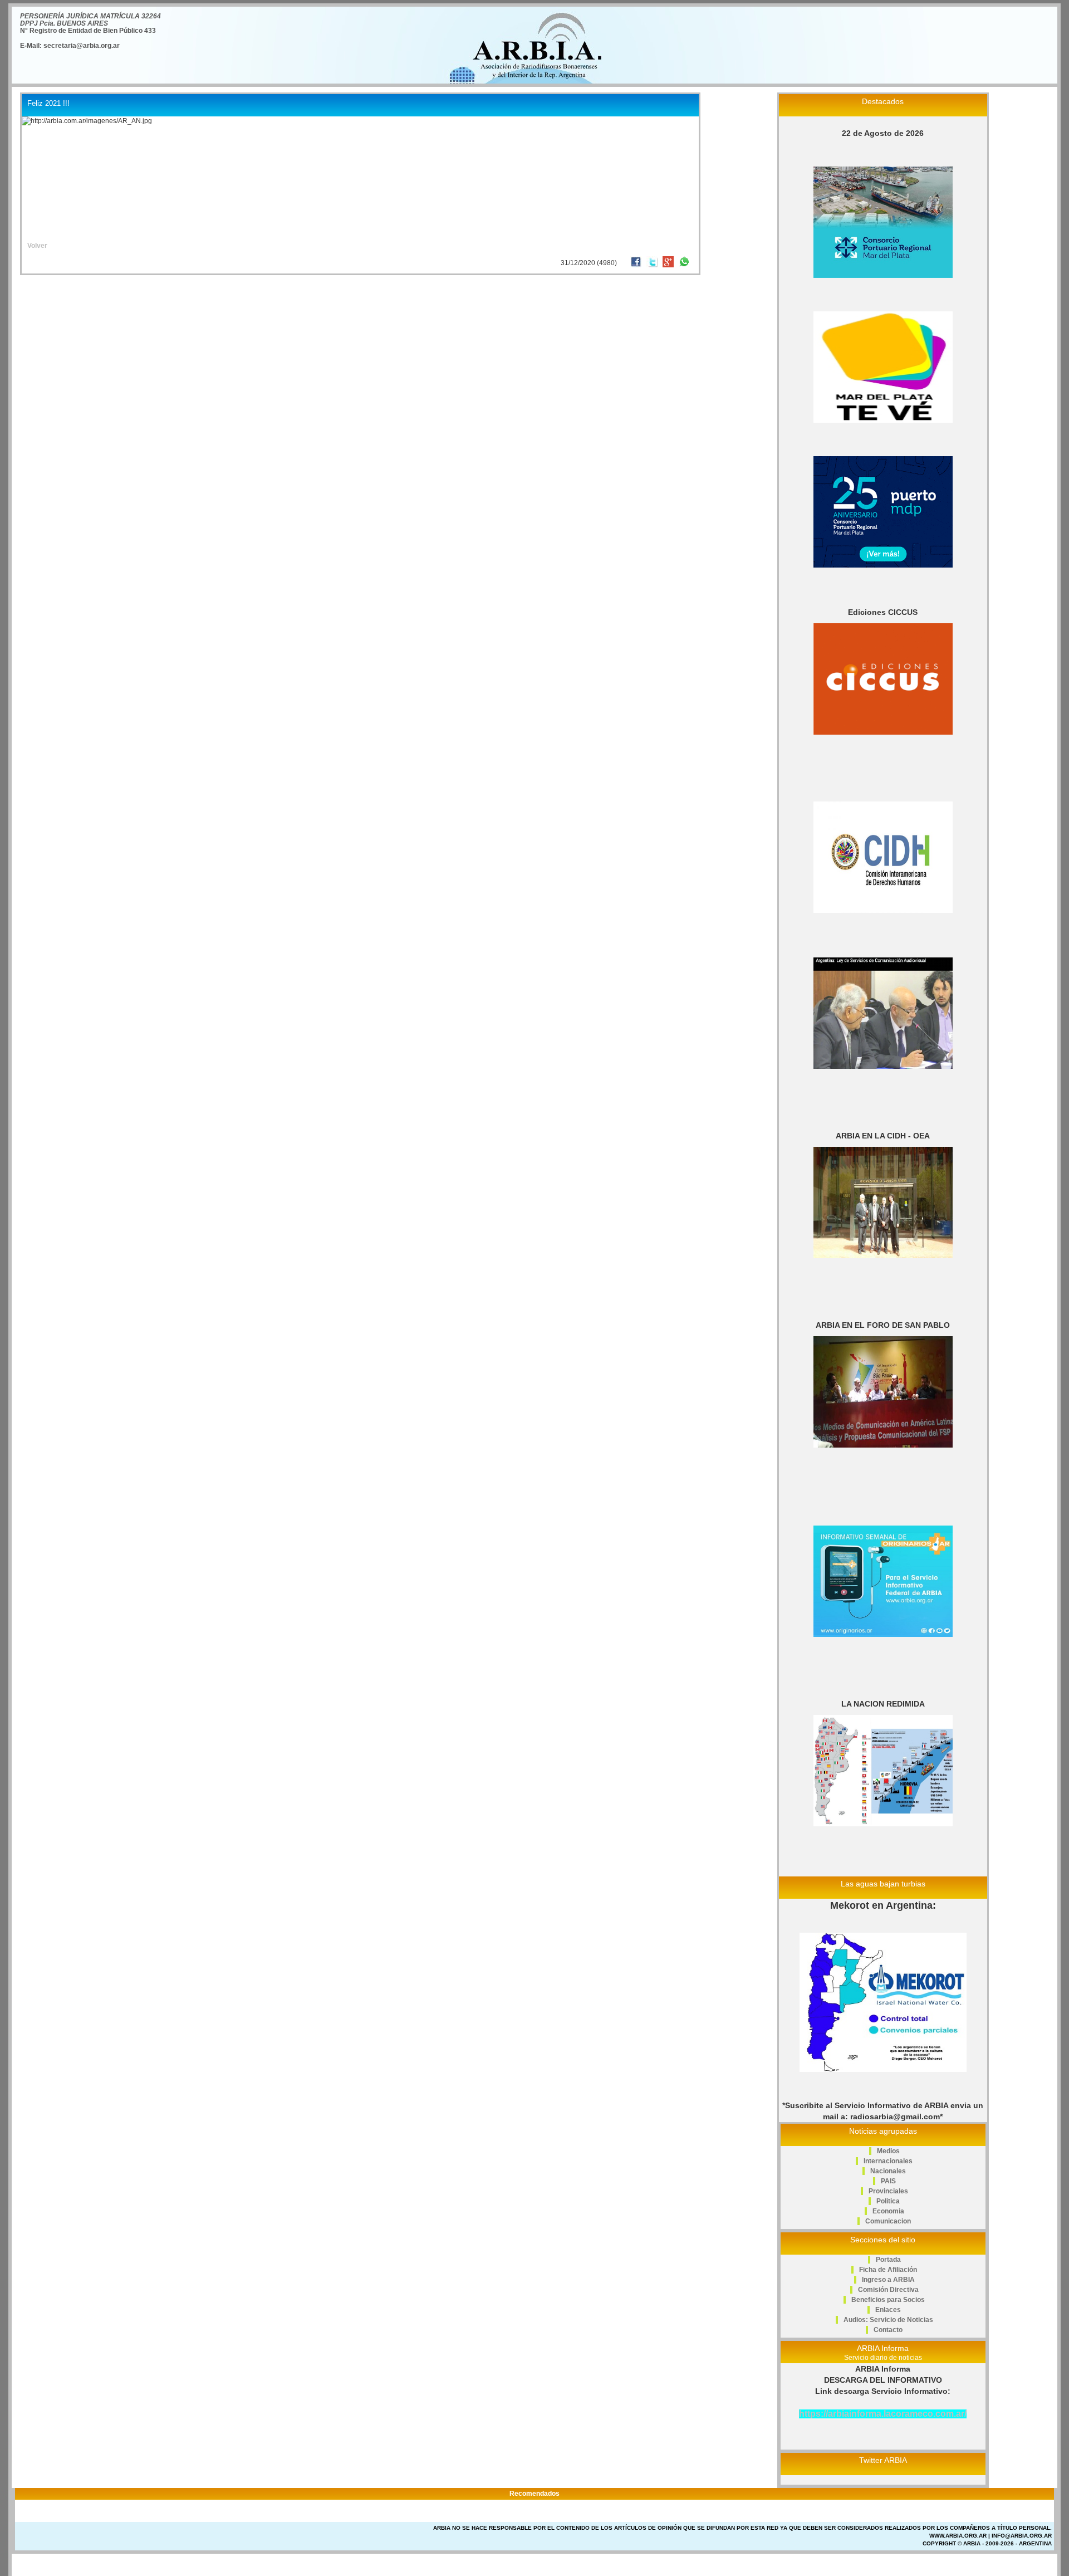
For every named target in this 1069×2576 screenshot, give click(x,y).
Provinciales (888, 2191)
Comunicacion (888, 2221)
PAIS (888, 2181)
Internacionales (888, 2161)
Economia (888, 2211)
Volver (37, 246)
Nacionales (888, 2171)
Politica (888, 2201)
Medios (888, 2151)
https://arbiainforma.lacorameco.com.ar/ (883, 2414)
